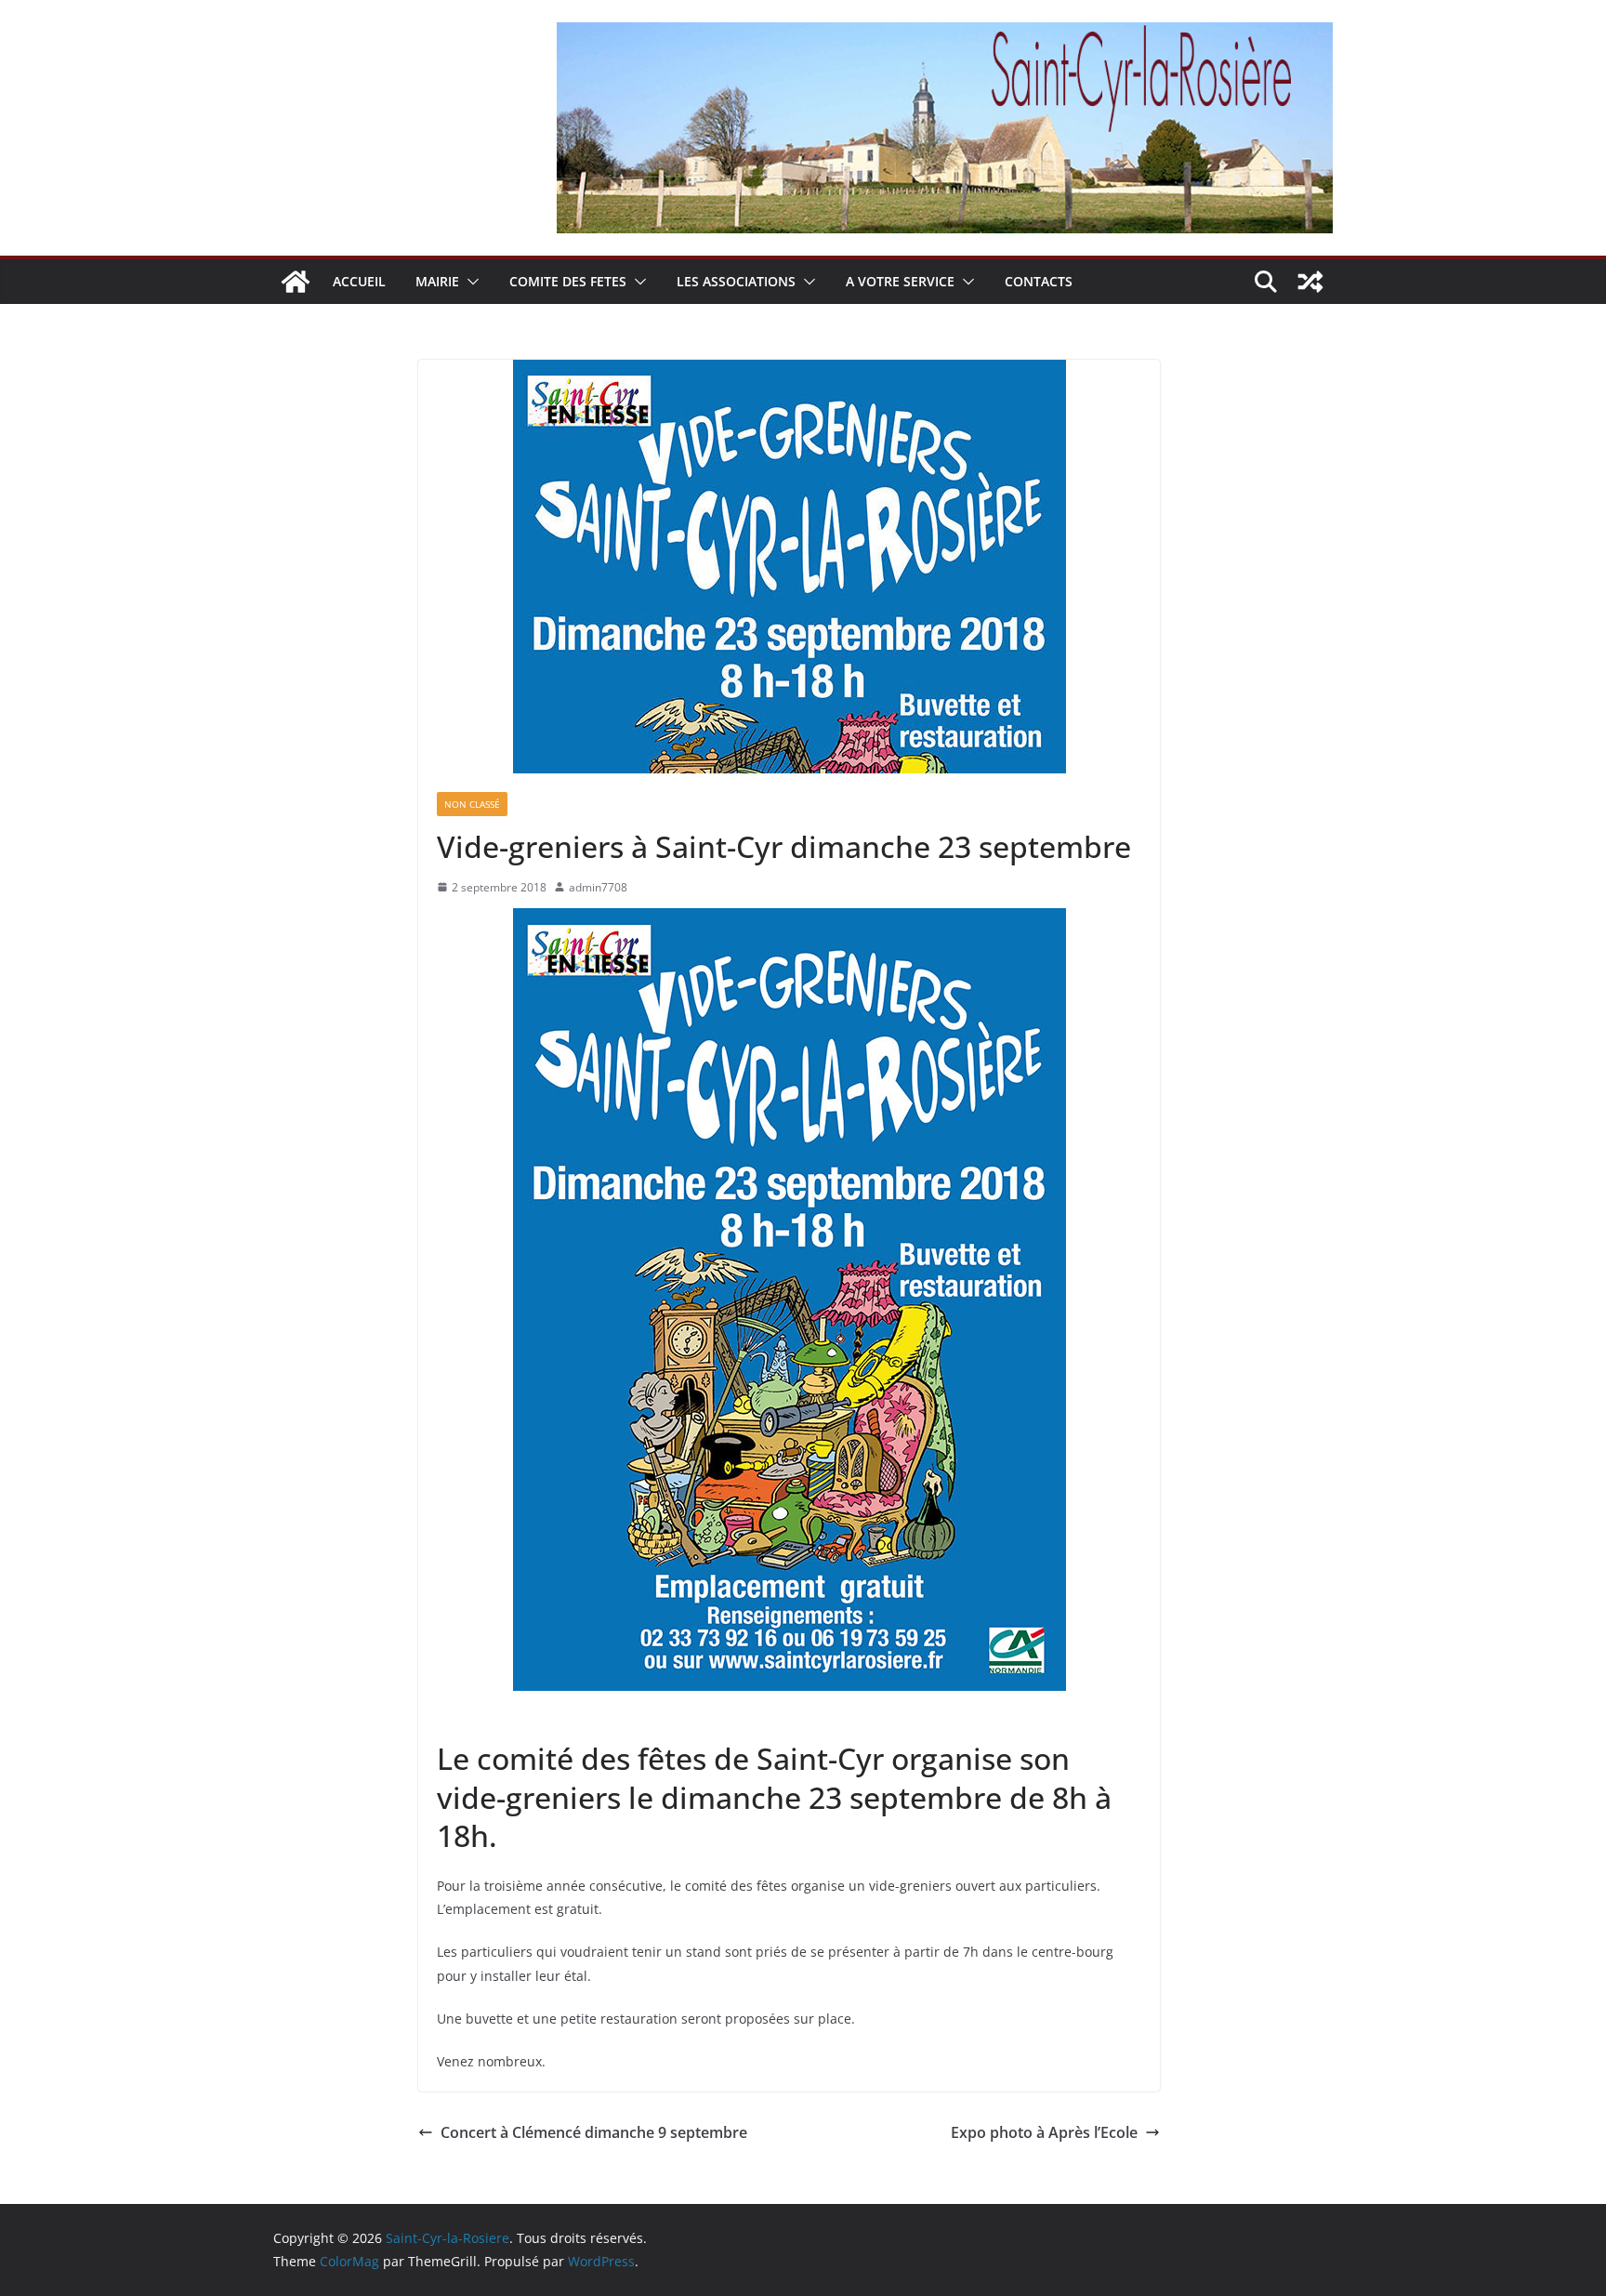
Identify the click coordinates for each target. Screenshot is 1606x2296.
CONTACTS (1039, 281)
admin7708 (598, 887)
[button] (469, 282)
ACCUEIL (359, 281)
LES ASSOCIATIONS (736, 281)
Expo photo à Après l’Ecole (1044, 2132)
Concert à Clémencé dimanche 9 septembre (594, 2132)
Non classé (472, 804)
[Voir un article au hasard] (1310, 282)
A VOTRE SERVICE (900, 281)
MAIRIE (437, 281)
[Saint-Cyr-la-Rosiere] (296, 282)
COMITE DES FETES (568, 281)
